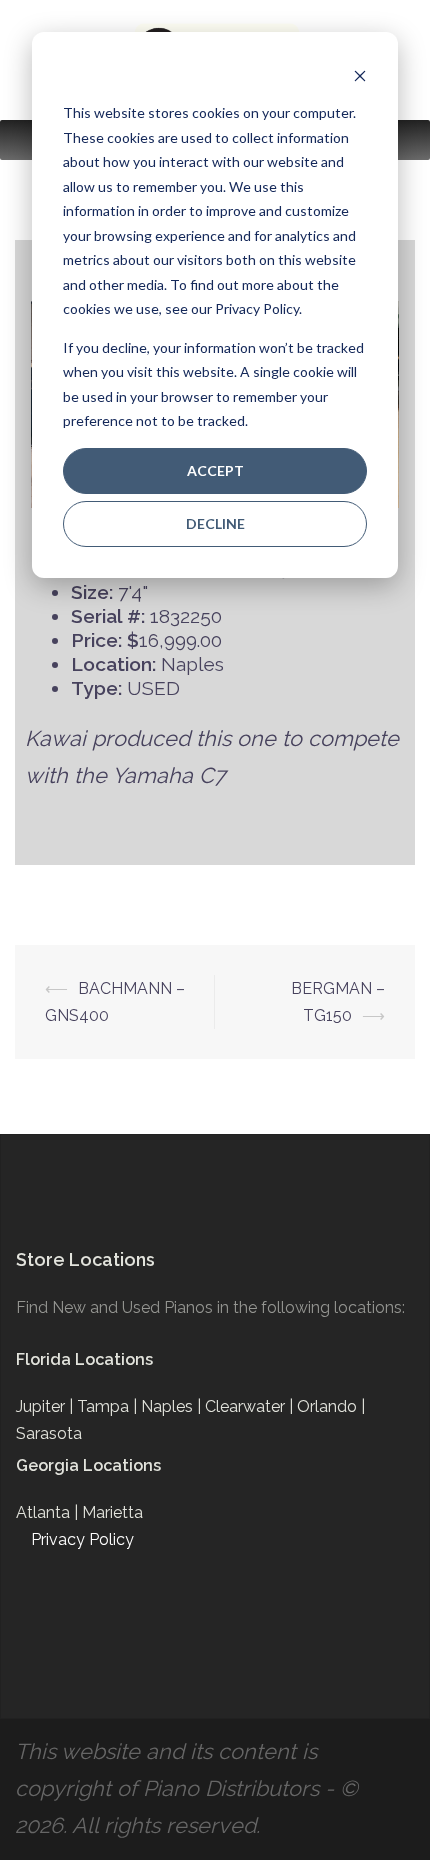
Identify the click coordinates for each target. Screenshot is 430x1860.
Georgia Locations (88, 1465)
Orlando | (331, 1406)
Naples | (173, 1406)
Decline (215, 523)
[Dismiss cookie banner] (360, 75)
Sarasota (49, 1433)
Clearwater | (251, 1406)
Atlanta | (49, 1512)
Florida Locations (84, 1359)
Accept (215, 470)
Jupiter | (46, 1406)
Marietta (112, 1512)
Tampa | (109, 1406)
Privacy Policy (82, 1539)
